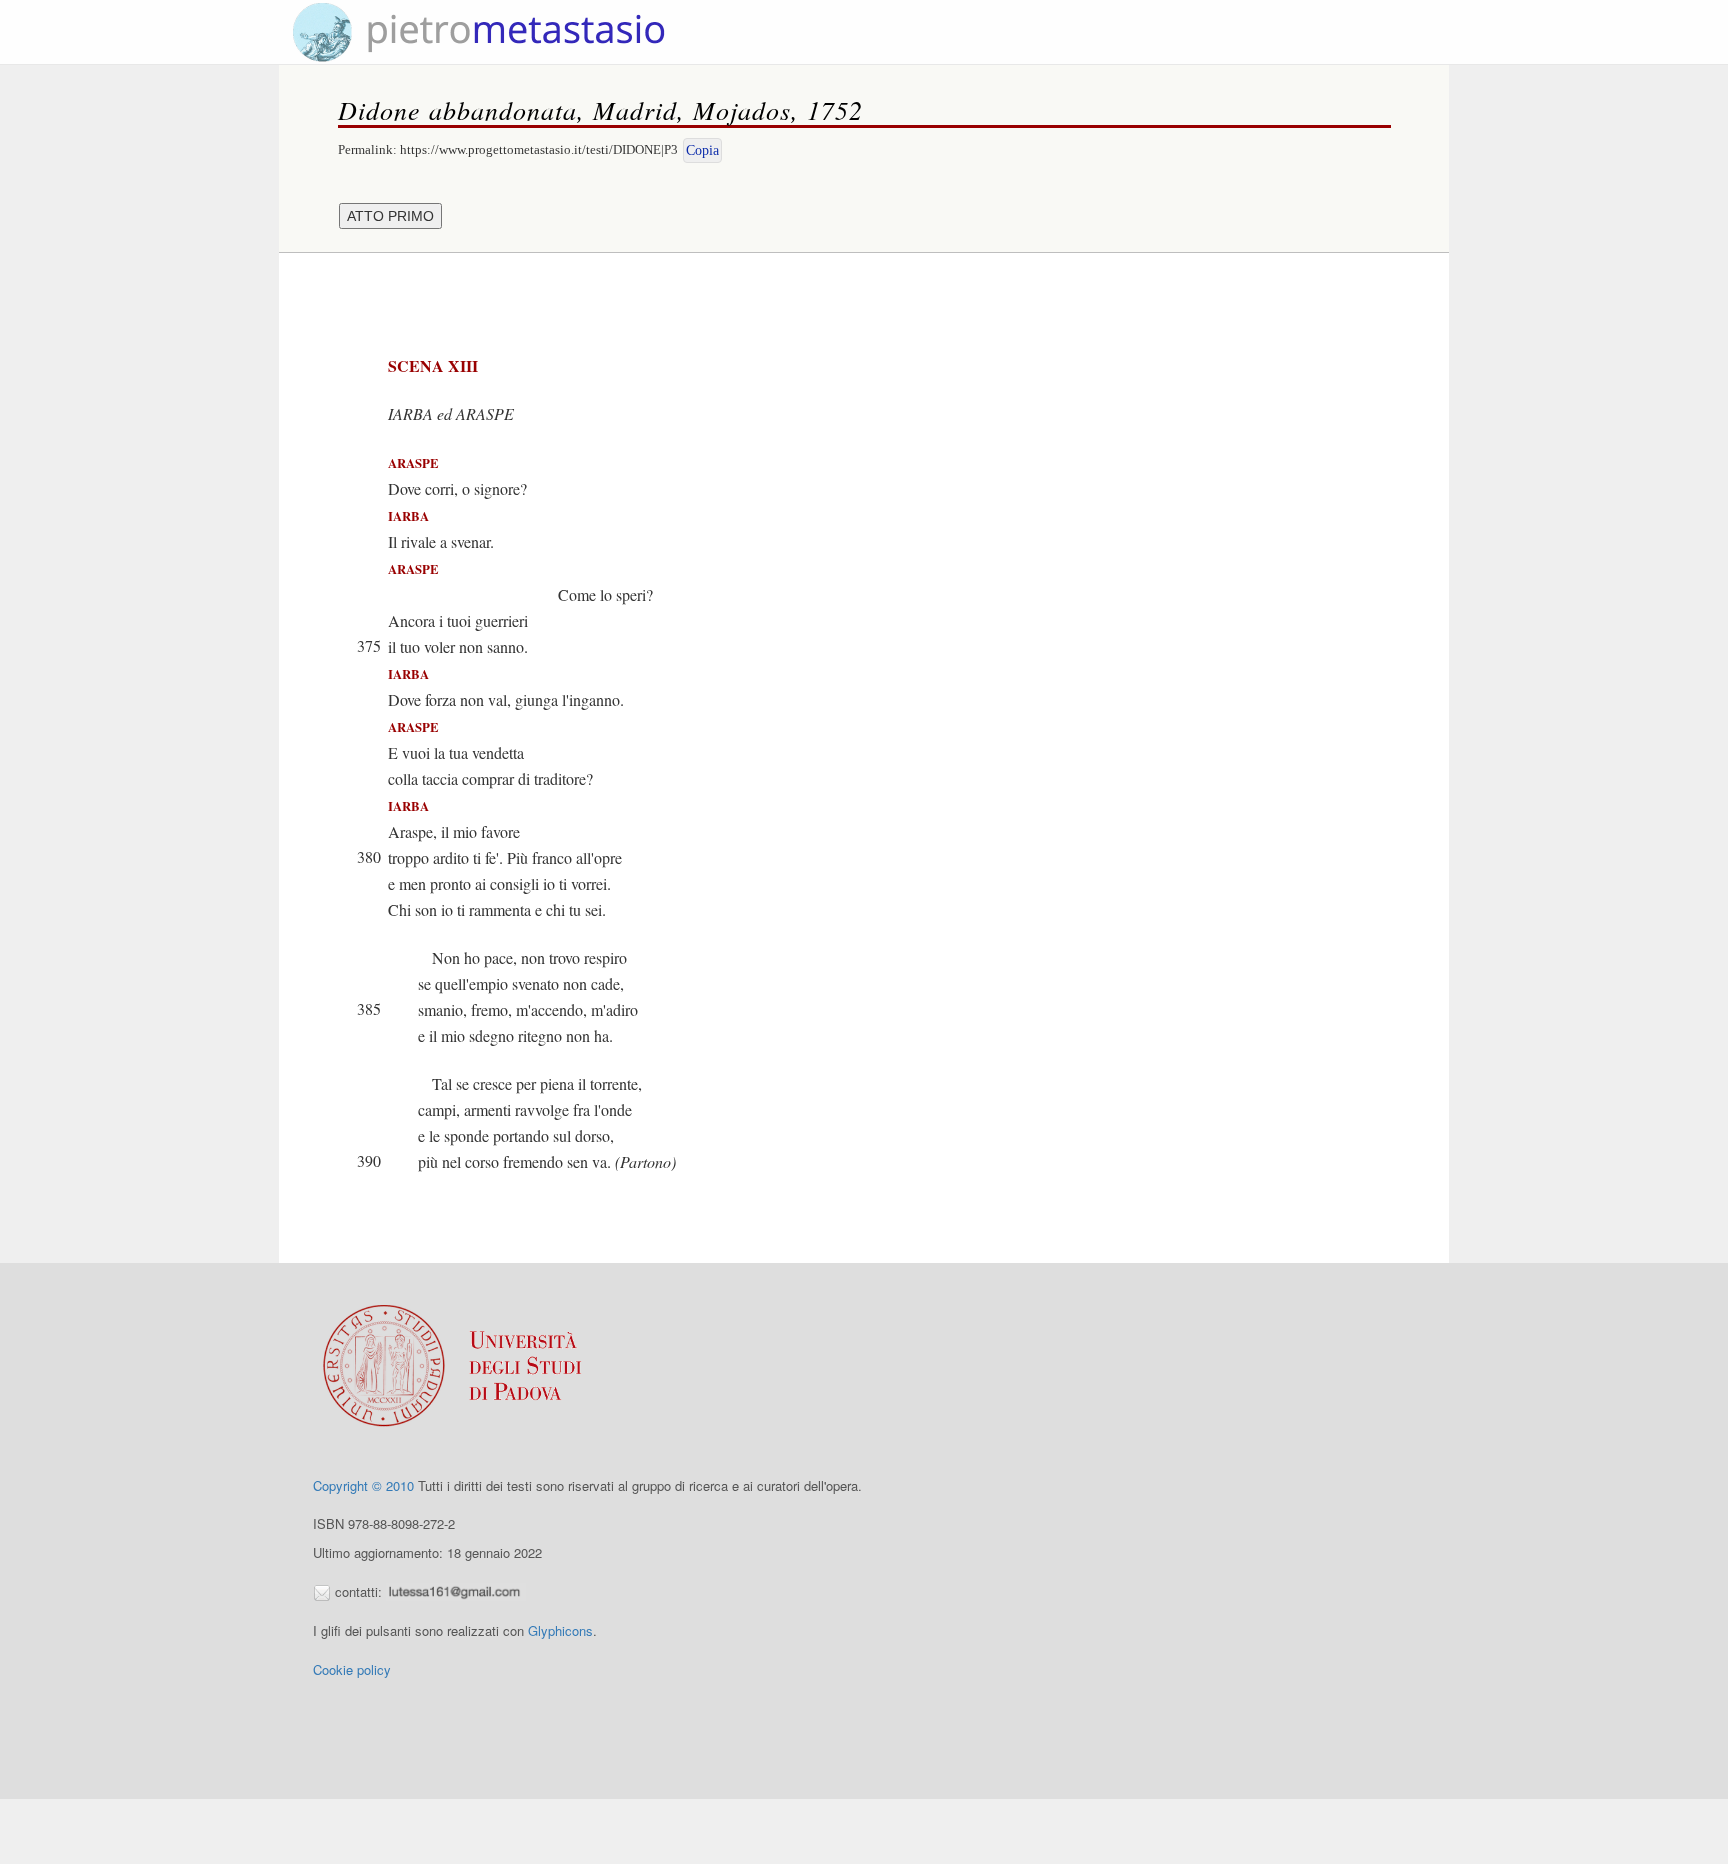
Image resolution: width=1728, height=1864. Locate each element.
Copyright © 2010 (363, 1485)
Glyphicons (560, 1630)
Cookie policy (352, 1669)
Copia (702, 150)
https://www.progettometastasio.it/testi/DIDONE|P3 (539, 149)
